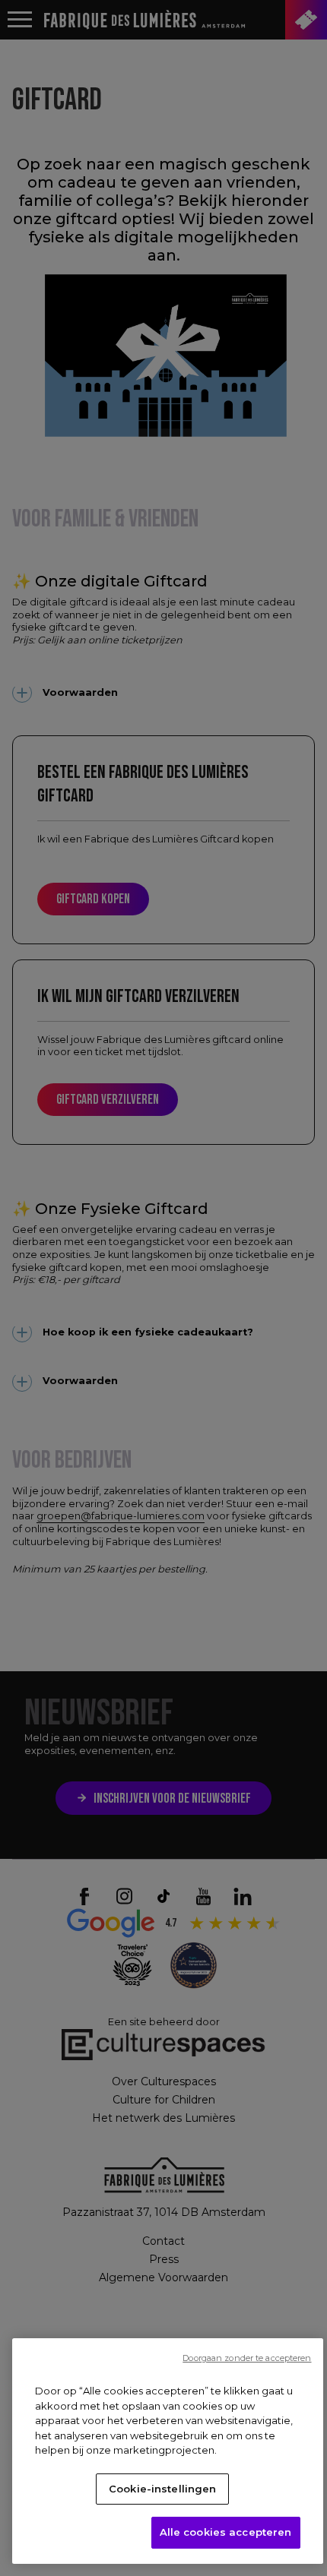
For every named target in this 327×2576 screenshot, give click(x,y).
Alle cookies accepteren (226, 2532)
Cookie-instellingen (162, 2489)
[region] (168, 2451)
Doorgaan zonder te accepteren (247, 2358)
